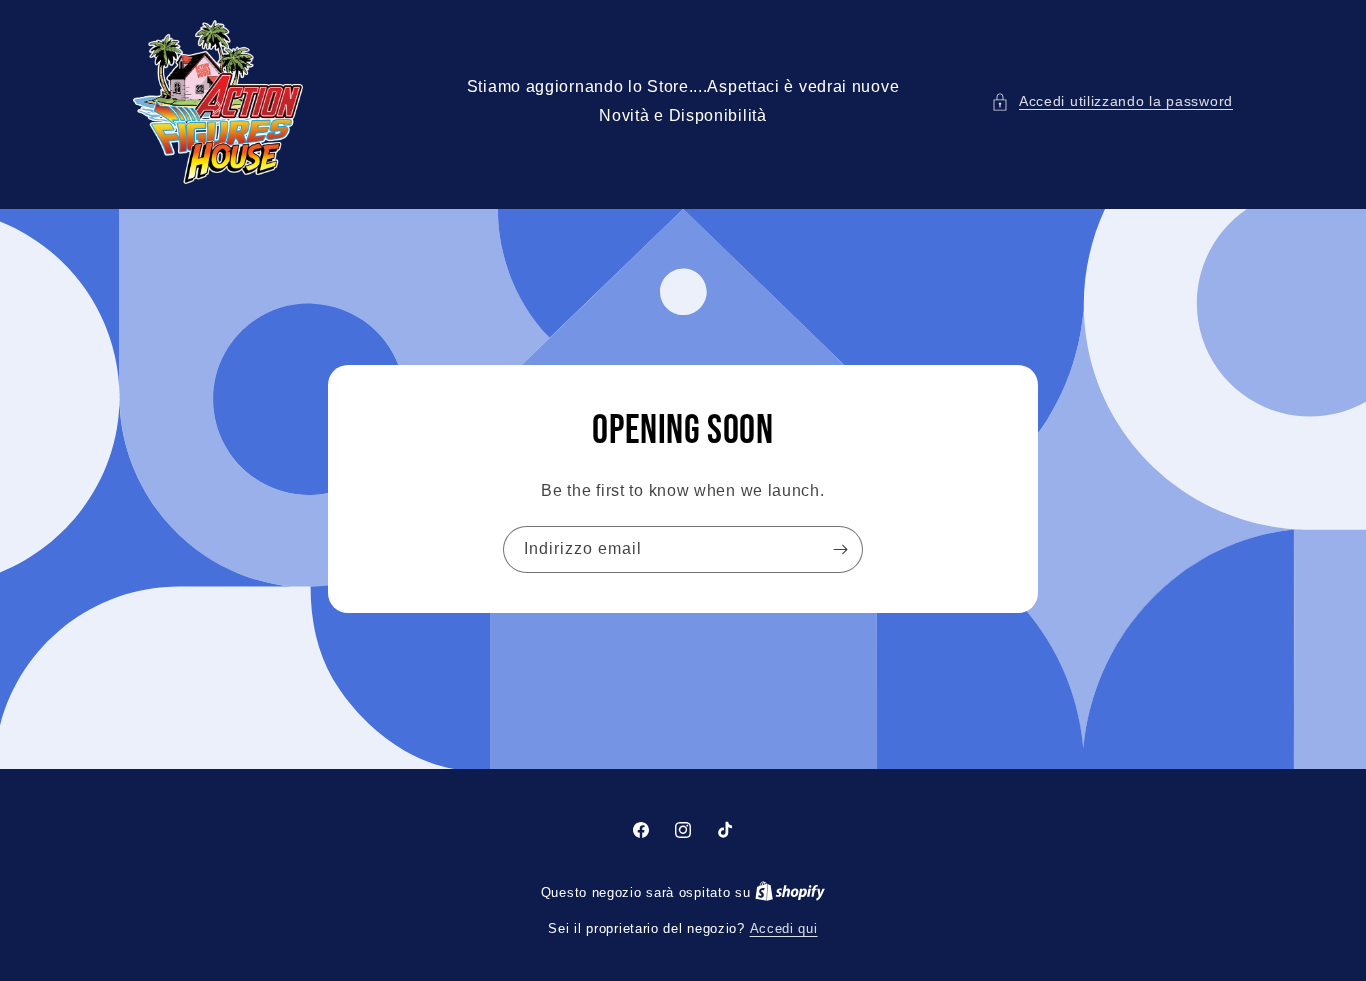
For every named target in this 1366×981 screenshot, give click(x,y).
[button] (1112, 101)
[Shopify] (790, 892)
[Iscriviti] (840, 549)
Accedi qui (784, 928)
